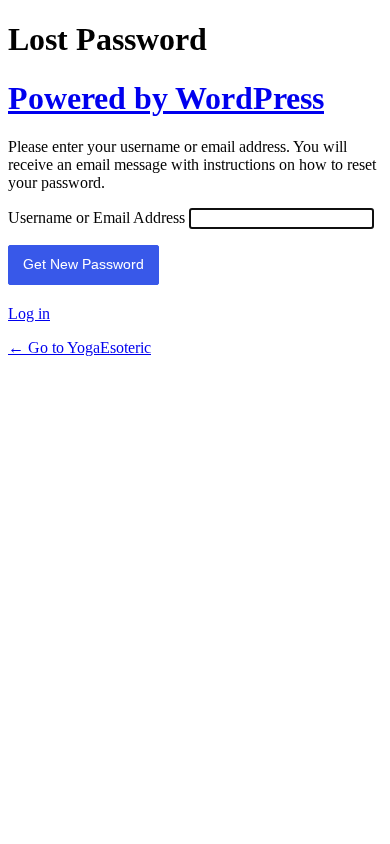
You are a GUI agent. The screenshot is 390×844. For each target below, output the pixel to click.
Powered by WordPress (166, 98)
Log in (29, 313)
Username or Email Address (96, 217)
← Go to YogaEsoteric (79, 347)
